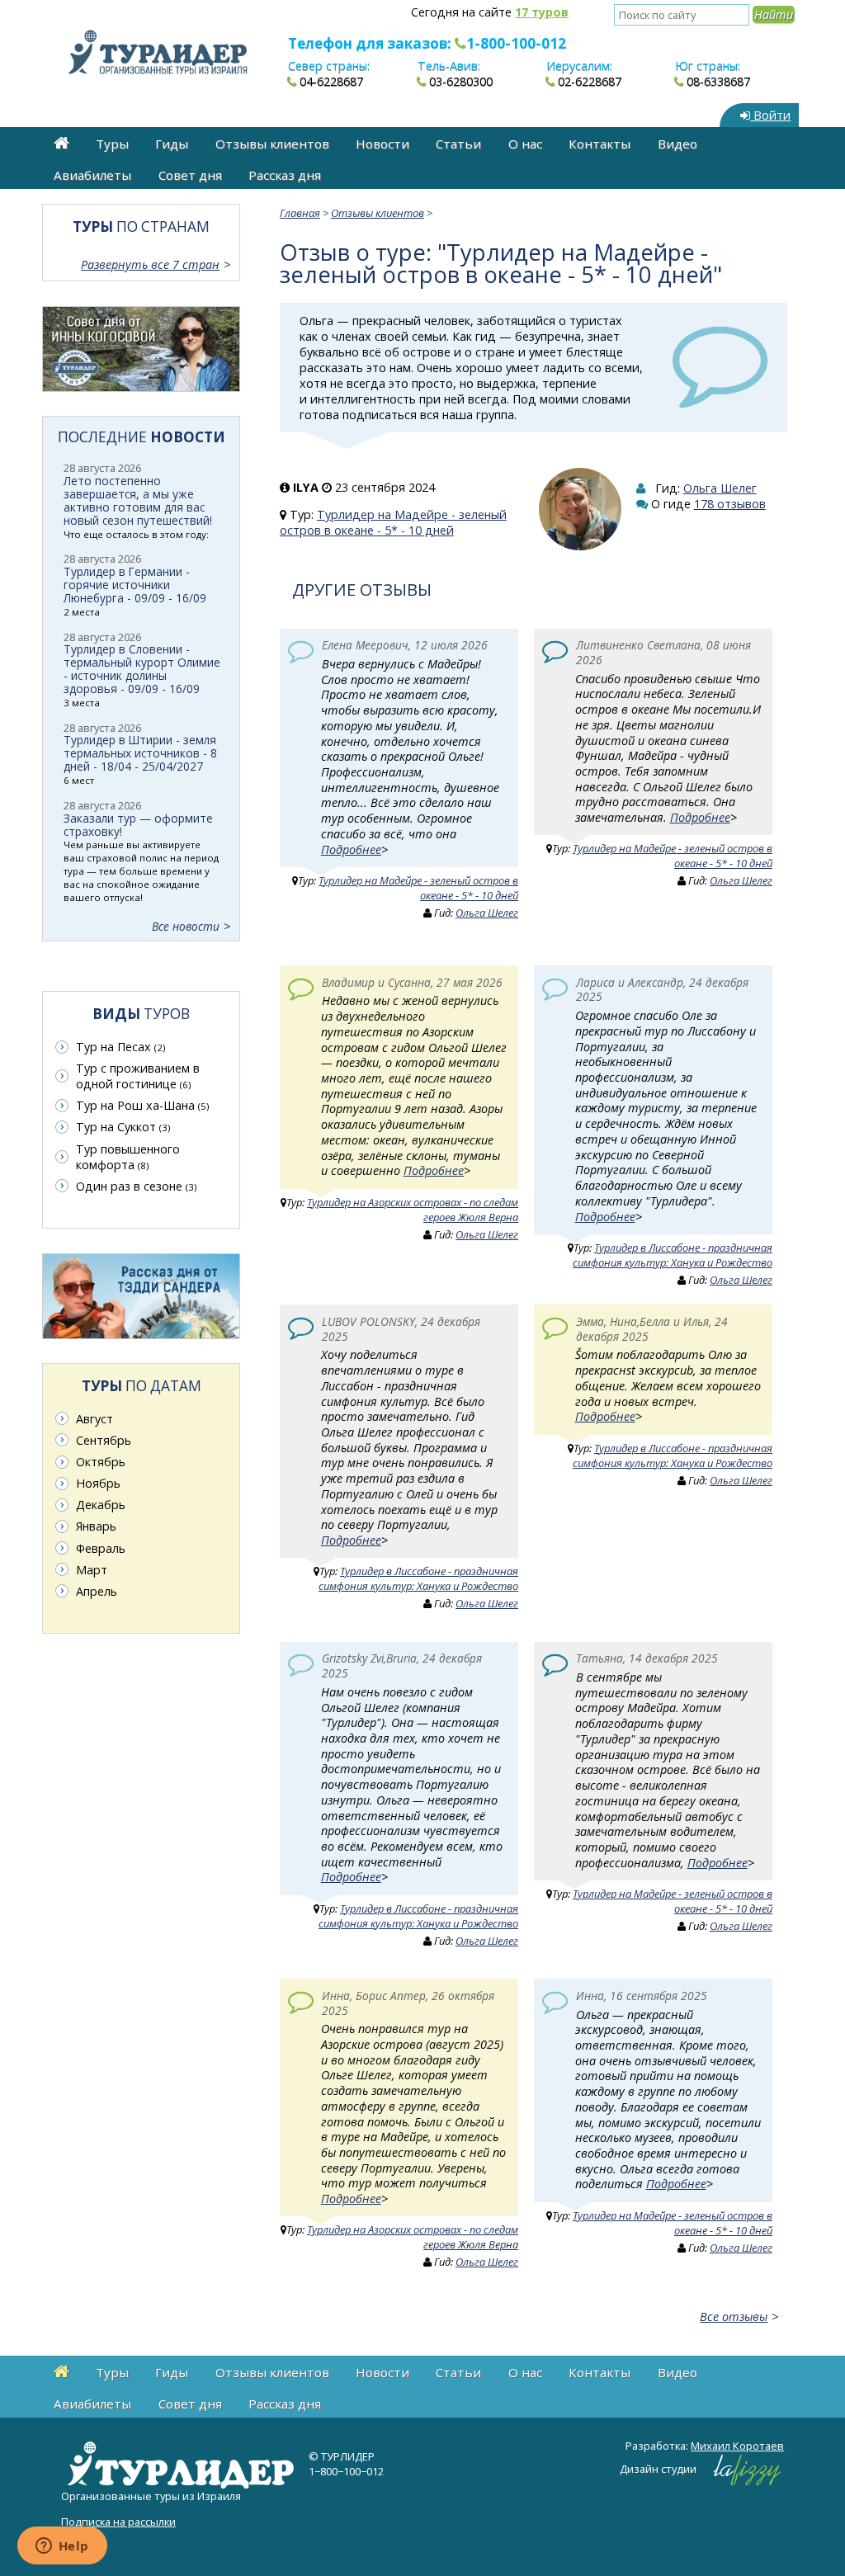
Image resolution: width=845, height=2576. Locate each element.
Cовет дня (190, 175)
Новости (382, 144)
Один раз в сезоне (136, 1186)
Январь (96, 1526)
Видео (677, 144)
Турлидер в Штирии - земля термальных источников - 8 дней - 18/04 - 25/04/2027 (140, 753)
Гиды (172, 144)
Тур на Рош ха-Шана (142, 1105)
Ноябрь (98, 1483)
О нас (525, 144)
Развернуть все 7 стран (150, 264)
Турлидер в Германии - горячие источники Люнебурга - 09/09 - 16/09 (135, 585)
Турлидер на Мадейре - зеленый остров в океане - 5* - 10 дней (393, 522)
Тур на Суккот (123, 1127)
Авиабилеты (92, 175)
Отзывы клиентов (272, 144)
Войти (770, 115)
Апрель (97, 1591)
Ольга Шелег (720, 488)
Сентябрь (104, 1440)
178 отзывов (730, 504)
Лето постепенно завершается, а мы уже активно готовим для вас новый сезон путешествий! (138, 500)
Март (92, 1570)
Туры (112, 144)
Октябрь (101, 1462)
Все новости (186, 926)
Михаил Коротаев (737, 2446)
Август (94, 1419)
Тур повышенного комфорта (128, 1157)
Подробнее (351, 849)
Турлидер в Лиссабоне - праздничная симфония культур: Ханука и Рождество (673, 1255)
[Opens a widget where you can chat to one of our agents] (62, 2547)
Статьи (458, 144)
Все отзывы (734, 2317)
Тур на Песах (120, 1047)
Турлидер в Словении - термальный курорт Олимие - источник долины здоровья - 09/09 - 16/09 (142, 669)
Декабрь (101, 1505)
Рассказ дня (285, 175)
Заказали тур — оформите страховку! (138, 825)
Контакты (600, 144)
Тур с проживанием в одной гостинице (138, 1076)
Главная (300, 213)
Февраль (101, 1548)
